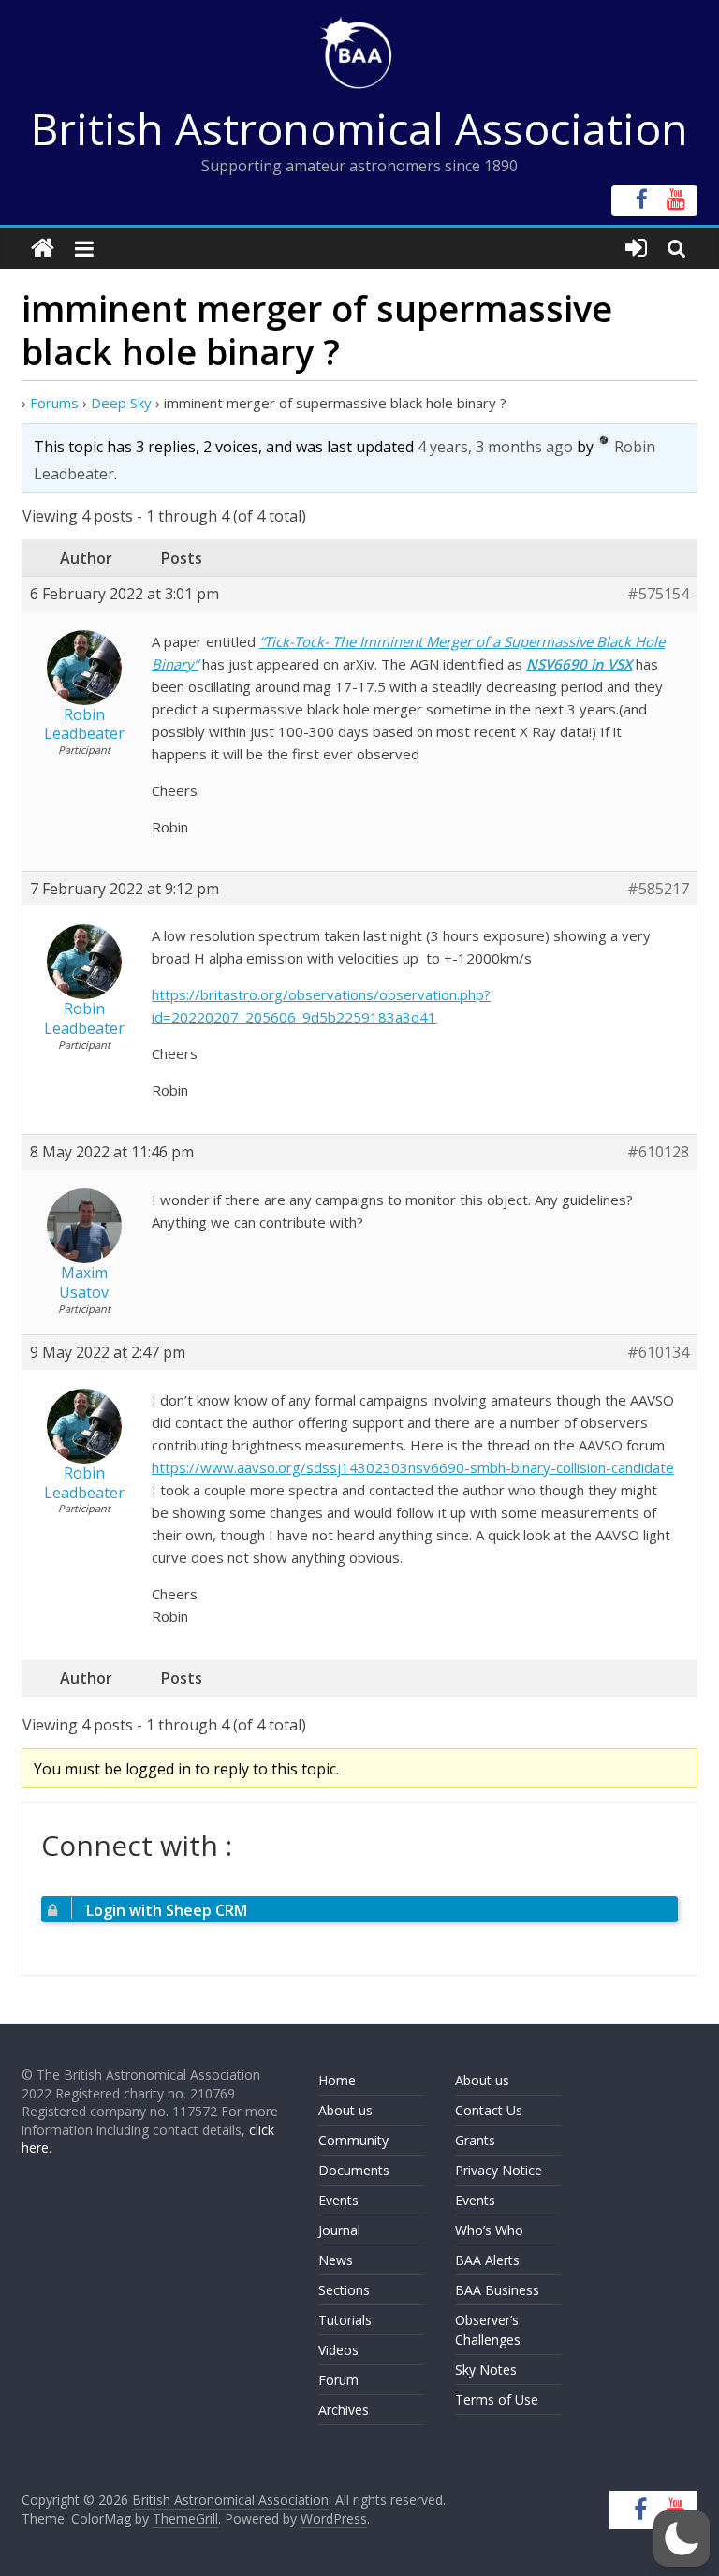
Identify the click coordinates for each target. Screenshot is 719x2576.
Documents (354, 2170)
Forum (338, 2380)
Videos (338, 2350)
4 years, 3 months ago (495, 447)
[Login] (636, 249)
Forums (54, 403)
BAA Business (497, 2290)
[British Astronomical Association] (43, 249)
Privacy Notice (499, 2170)
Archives (344, 2410)
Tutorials (345, 2320)
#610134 (658, 1353)
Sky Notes (486, 2370)
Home (337, 2080)
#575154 (658, 594)
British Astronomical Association (359, 128)
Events (338, 2200)
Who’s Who (489, 2230)
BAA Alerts (487, 2260)
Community (353, 2140)
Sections (344, 2290)
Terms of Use (497, 2399)
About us (345, 2110)
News (336, 2260)
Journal (339, 2230)
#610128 (658, 1152)
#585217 (658, 889)
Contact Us (489, 2110)
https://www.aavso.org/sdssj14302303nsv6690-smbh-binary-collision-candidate (413, 1467)
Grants (475, 2140)
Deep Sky (121, 403)
